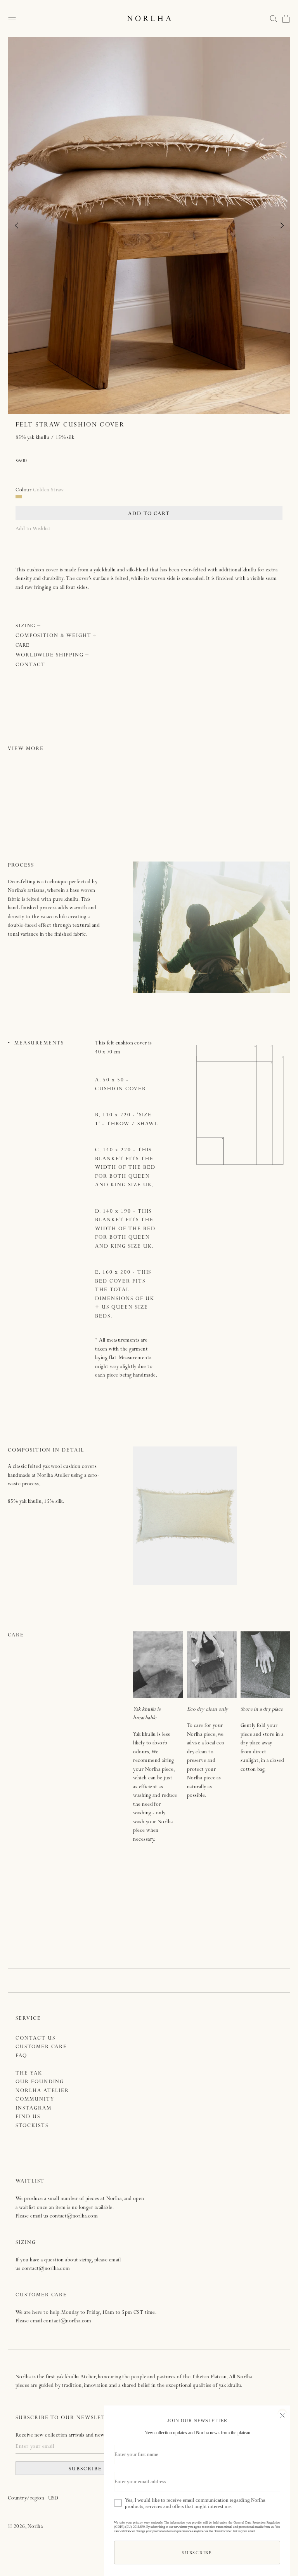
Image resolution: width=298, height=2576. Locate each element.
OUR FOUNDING (40, 2082)
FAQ (21, 2056)
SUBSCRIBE (85, 2469)
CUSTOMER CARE (41, 2047)
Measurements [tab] (39, 1043)
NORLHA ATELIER (42, 2091)
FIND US (28, 2117)
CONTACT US (36, 2039)
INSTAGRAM (34, 2109)
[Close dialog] (282, 2414)
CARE (23, 646)
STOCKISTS (32, 2126)
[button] (274, 19)
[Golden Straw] (19, 497)
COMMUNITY (35, 2100)
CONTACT (30, 665)
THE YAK (29, 2074)
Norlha (35, 2527)
